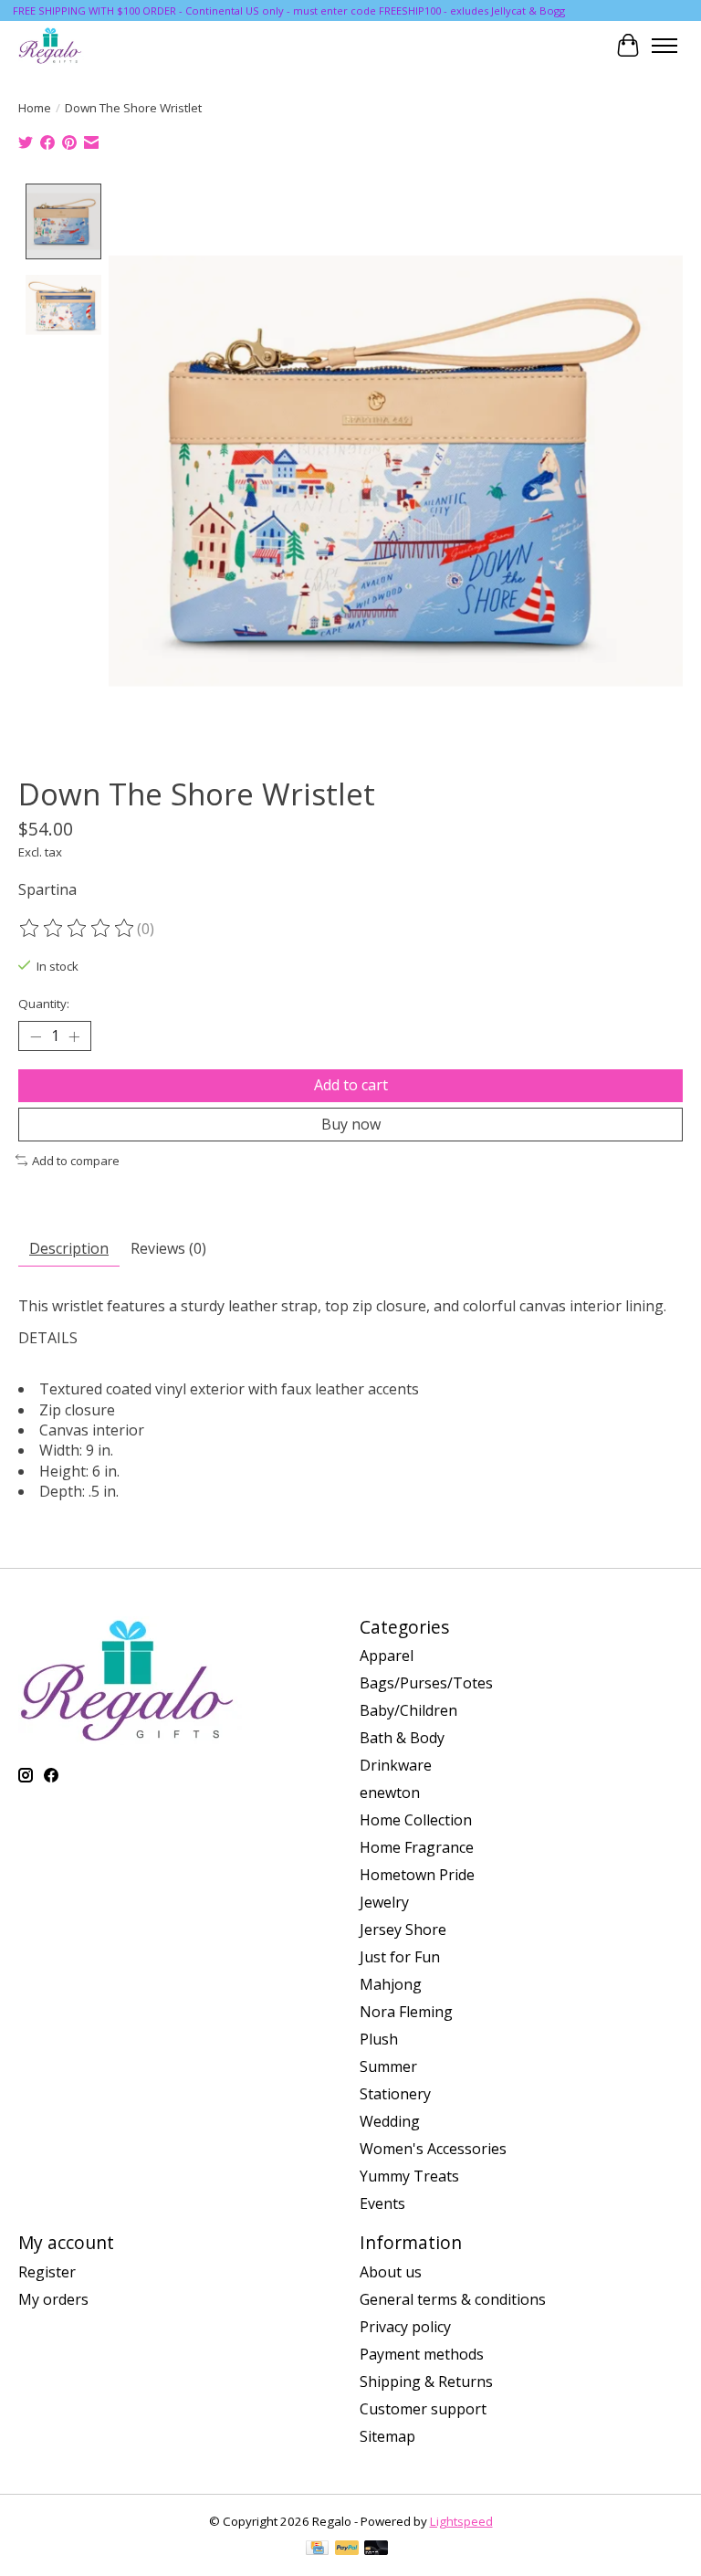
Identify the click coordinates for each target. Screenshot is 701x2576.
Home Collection (416, 1820)
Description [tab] (69, 1248)
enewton (390, 1793)
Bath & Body (402, 1738)
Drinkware (396, 1765)
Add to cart (351, 1085)
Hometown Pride (417, 1875)
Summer (388, 2066)
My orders (53, 2299)
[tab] (350, 1338)
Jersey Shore (403, 1929)
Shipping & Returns (426, 2381)
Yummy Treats (409, 2176)
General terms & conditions (453, 2299)
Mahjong (391, 1984)
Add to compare (76, 1161)
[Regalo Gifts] (51, 45)
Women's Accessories (433, 2149)
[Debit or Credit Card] (376, 2550)
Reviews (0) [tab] (168, 1248)
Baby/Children (408, 1710)
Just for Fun (400, 1957)
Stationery (395, 2094)
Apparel (387, 1656)
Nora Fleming (406, 2012)
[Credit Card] (317, 2550)
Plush (379, 2039)
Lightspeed (461, 2521)
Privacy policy (405, 2327)
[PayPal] (347, 2550)
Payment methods (422, 2354)
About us (391, 2272)
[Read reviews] (78, 929)
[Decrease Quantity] (36, 1036)
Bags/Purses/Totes (426, 1683)
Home (35, 108)
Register (47, 2272)
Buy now (351, 1124)
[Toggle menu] (664, 46)
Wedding (390, 2121)
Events (382, 2203)
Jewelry (384, 1902)
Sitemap (387, 2436)
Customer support (423, 2409)
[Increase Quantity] (74, 1036)
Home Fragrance (417, 1847)
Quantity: (44, 1004)
